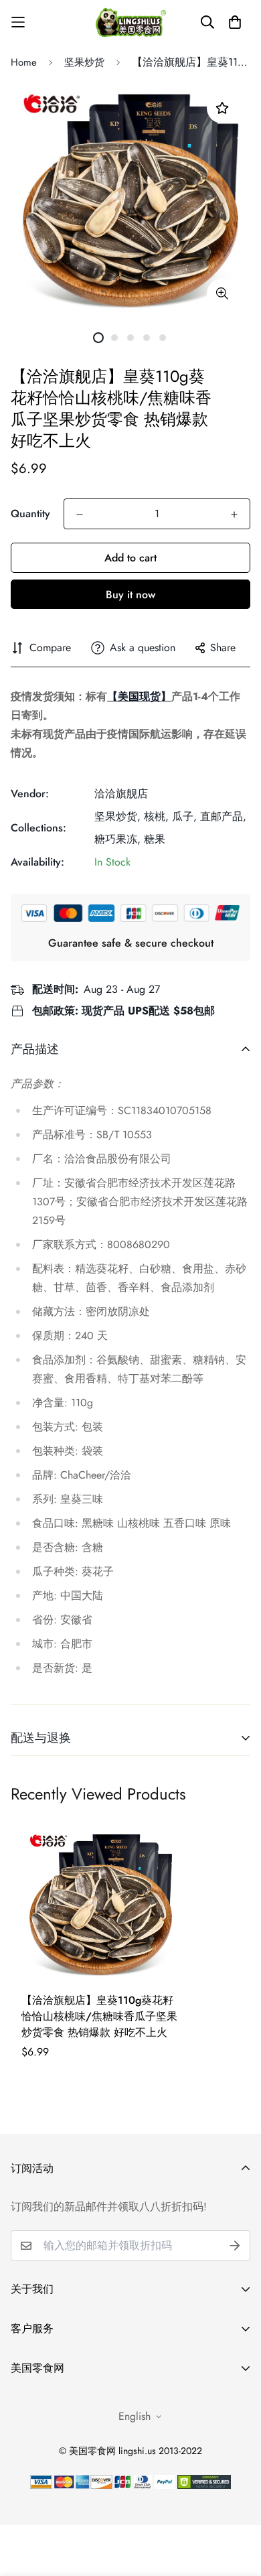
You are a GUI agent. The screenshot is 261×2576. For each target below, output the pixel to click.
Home (24, 62)
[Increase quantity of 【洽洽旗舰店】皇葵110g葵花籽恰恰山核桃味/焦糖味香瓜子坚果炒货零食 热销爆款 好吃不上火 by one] (234, 515)
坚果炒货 (84, 62)
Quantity (30, 514)
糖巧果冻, (117, 839)
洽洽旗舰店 (121, 794)
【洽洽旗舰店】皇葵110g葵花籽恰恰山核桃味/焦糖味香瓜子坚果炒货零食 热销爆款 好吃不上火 (99, 2016)
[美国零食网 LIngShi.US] (131, 22)
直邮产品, (223, 816)
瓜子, (184, 816)
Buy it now (130, 595)
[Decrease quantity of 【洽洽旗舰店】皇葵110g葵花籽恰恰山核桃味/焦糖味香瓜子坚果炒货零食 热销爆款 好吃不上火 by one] (80, 515)
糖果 (155, 839)
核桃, (156, 816)
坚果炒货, (117, 816)
